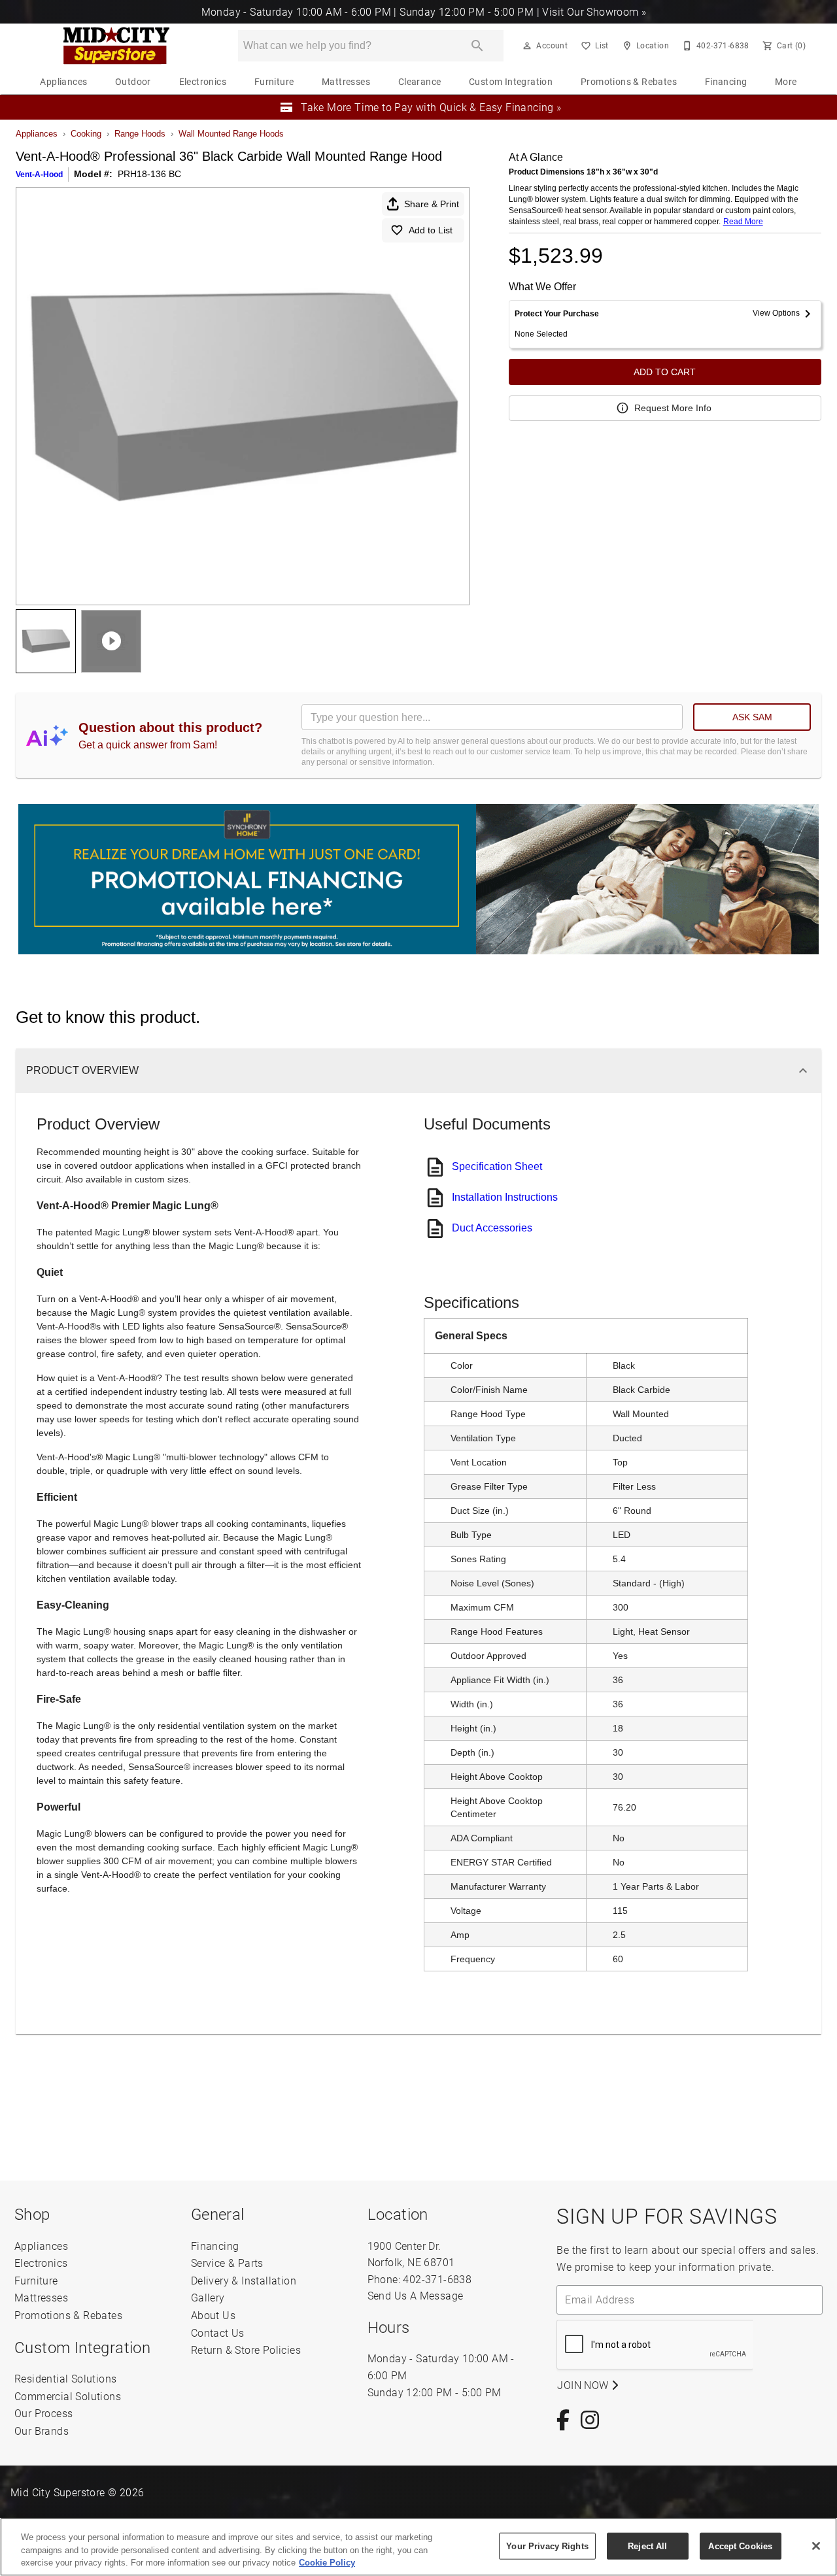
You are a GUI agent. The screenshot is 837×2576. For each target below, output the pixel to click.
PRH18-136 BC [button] (149, 174)
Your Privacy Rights (547, 2546)
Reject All (647, 2546)
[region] (418, 2547)
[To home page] (116, 46)
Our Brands (42, 2431)
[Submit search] (477, 46)
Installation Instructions (505, 1197)
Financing (726, 82)
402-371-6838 (437, 2279)
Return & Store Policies (246, 2350)
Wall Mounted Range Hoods (231, 134)
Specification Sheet (497, 1166)
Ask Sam (752, 717)
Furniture (274, 82)
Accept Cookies (740, 2546)
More (786, 82)
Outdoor (133, 82)
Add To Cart (665, 372)
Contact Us (218, 2333)
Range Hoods (140, 134)
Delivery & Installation (244, 2280)
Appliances (63, 82)
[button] (527, 46)
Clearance (420, 82)
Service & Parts (227, 2263)
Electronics (203, 82)
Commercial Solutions (68, 2396)
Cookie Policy (327, 2563)
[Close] (816, 2546)
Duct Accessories (492, 1228)
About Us (213, 2315)
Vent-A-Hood (39, 175)
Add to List (431, 230)
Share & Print (432, 204)
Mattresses (346, 82)
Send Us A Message (416, 2295)
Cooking (86, 134)
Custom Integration (511, 82)
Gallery (208, 2297)
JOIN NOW (584, 2385)
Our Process (43, 2413)
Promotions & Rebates (629, 82)
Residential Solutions (65, 2378)
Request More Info (673, 408)
